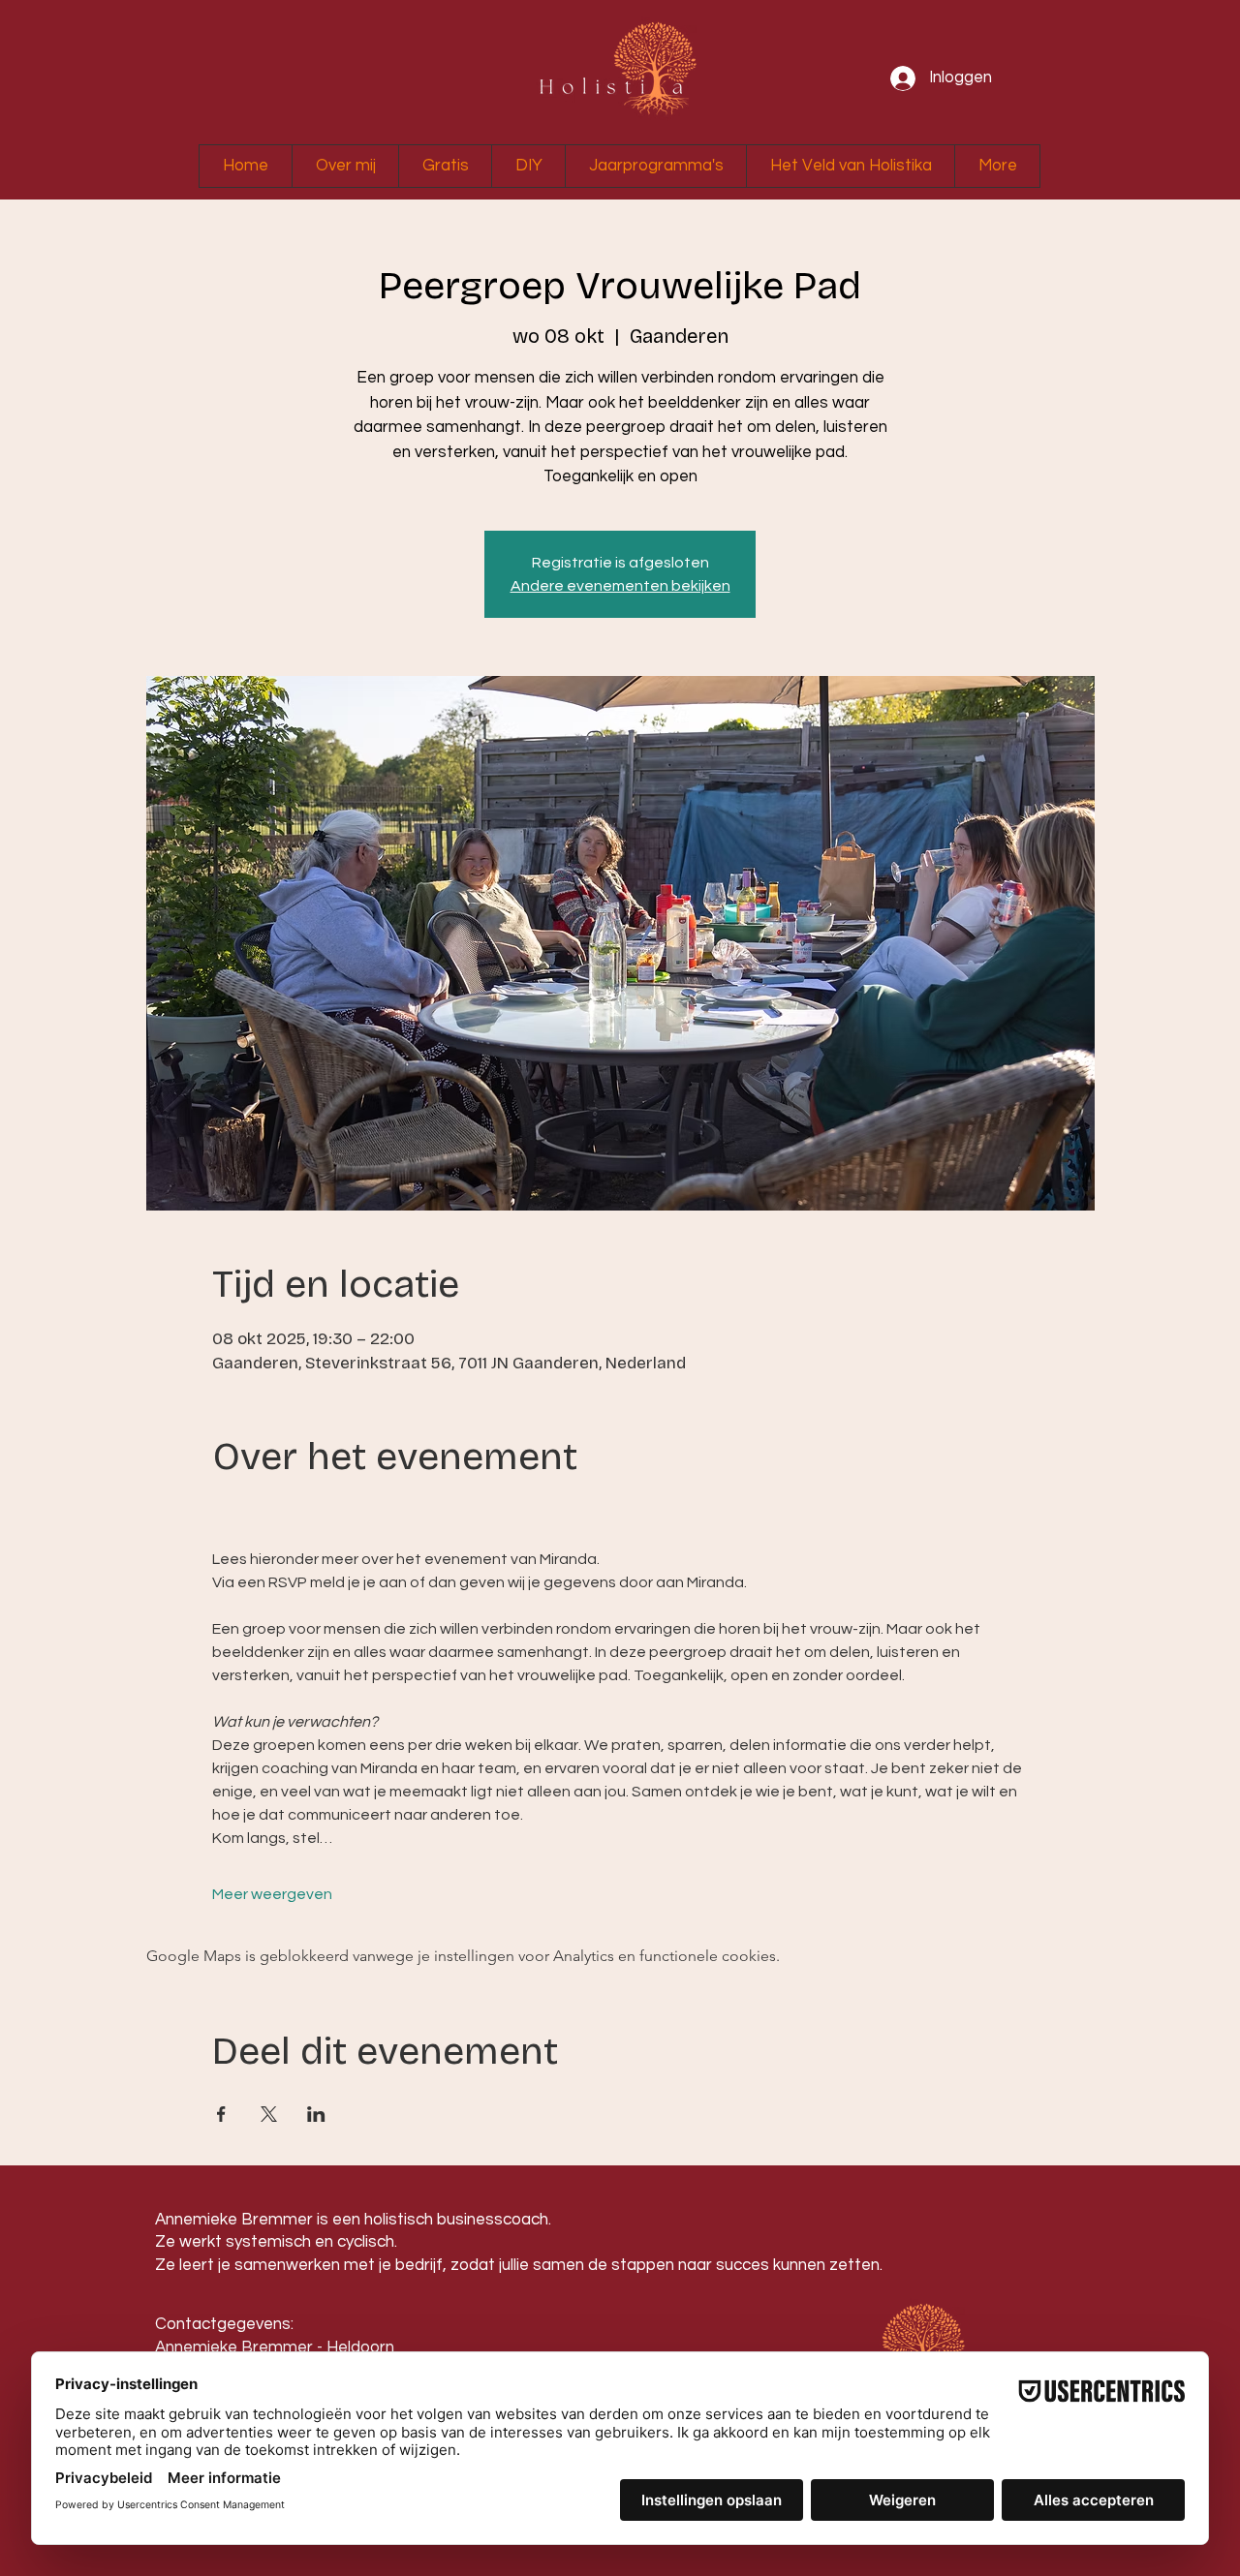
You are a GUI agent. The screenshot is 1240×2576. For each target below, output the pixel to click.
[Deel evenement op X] (269, 2114)
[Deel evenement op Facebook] (221, 2114)
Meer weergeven (272, 1894)
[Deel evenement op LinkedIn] (316, 2114)
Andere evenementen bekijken (620, 586)
